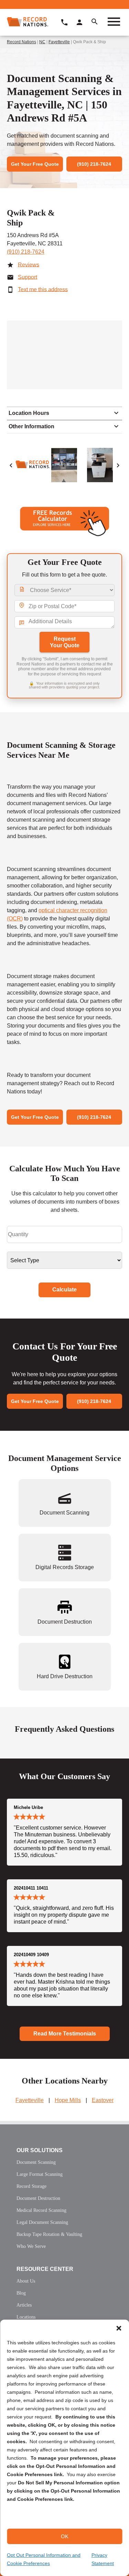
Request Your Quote (65, 642)
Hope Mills (68, 2100)
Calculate (64, 1290)
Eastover (103, 2100)
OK (65, 2536)
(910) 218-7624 (26, 252)
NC (42, 42)
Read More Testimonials (65, 2034)
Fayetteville (59, 42)
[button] (119, 2328)
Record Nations (21, 42)
